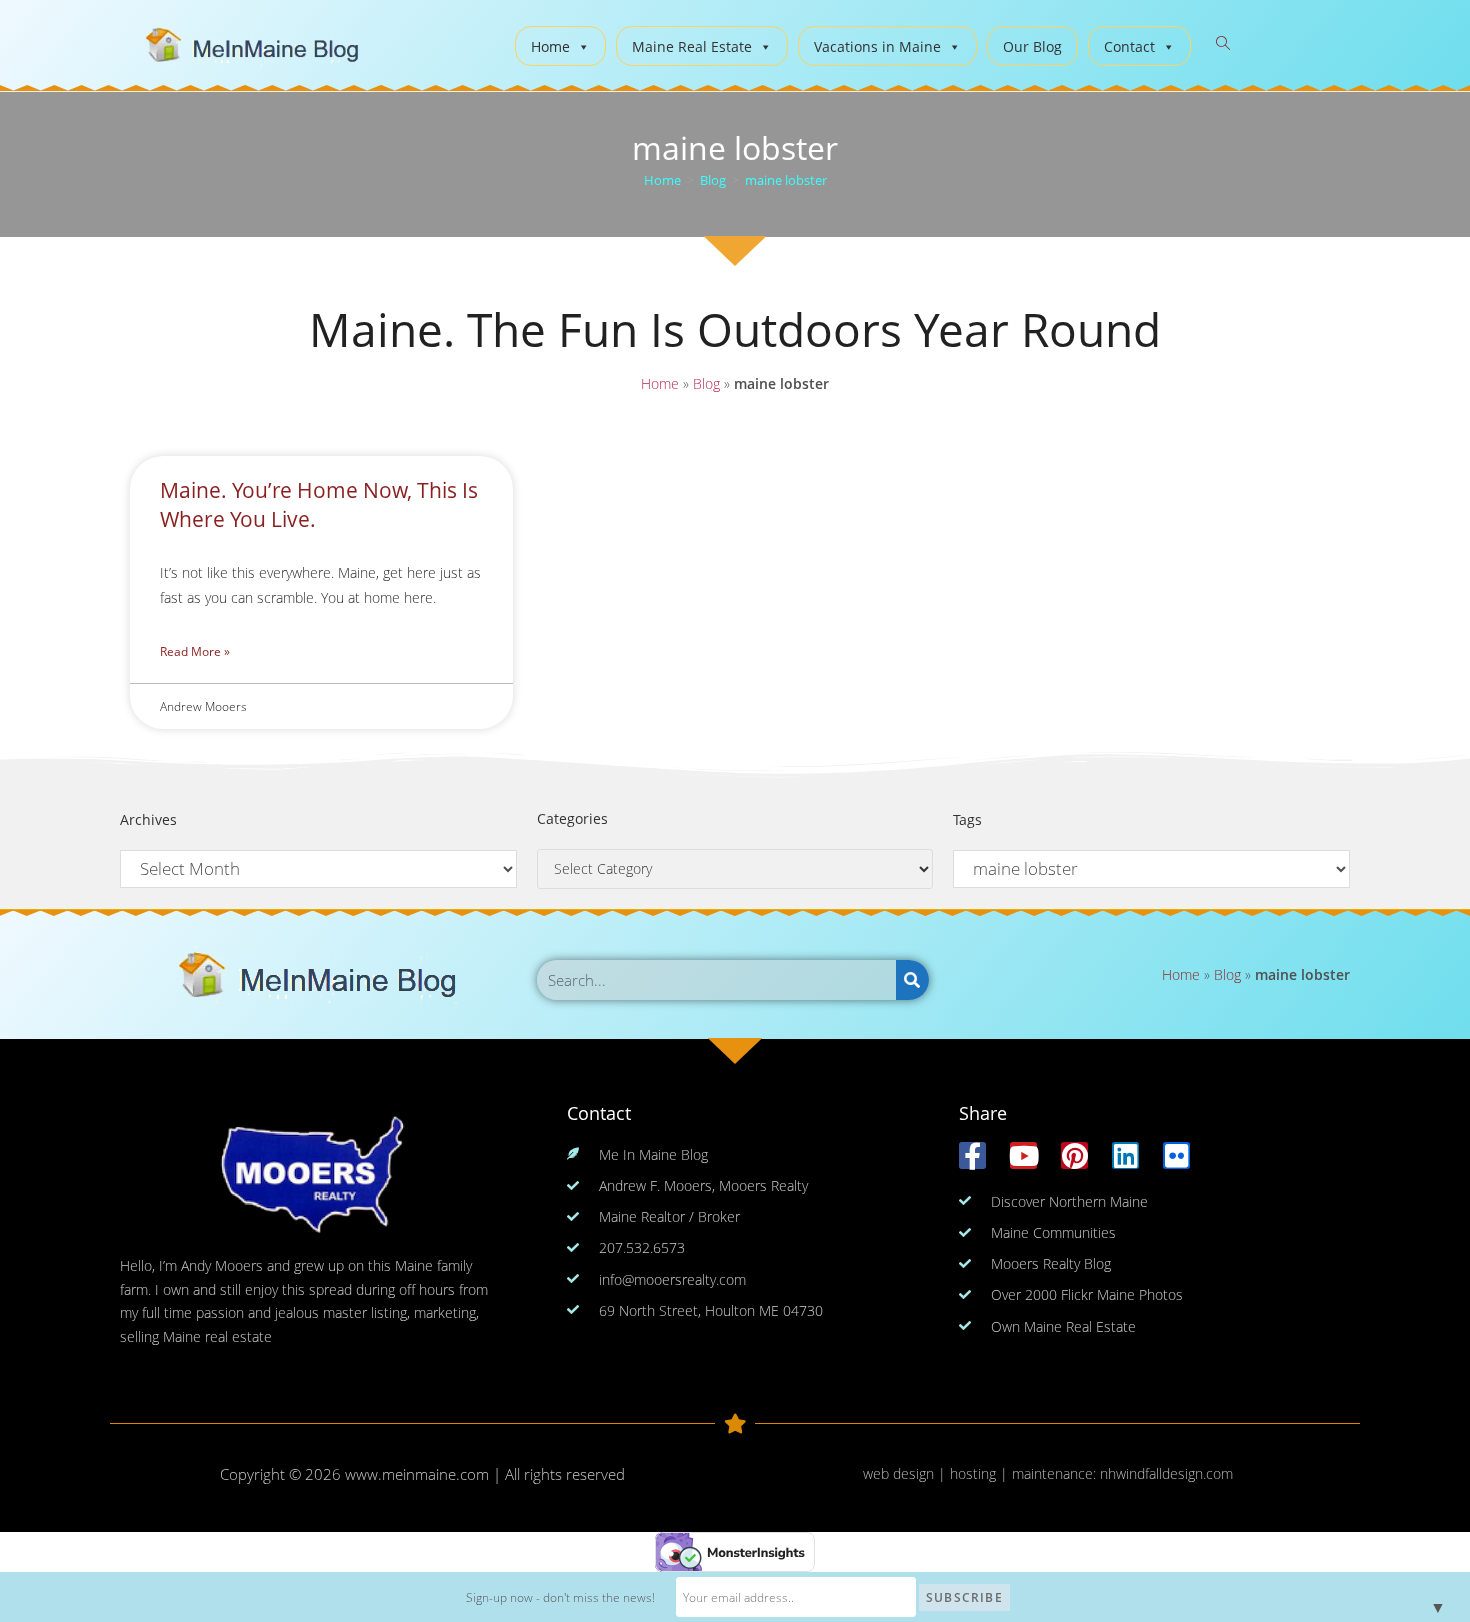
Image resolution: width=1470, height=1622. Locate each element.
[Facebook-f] (972, 1155)
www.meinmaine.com (417, 1474)
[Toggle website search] (1223, 43)
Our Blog (1032, 46)
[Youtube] (1023, 1155)
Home (550, 46)
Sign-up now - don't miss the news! (560, 1597)
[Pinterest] (1074, 1155)
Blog (706, 383)
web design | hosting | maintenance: (981, 1473)
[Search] (912, 980)
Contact (1129, 46)
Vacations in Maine (877, 46)
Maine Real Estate (692, 46)
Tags (967, 819)
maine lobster (786, 180)
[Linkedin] (1125, 1155)
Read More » (195, 651)
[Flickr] (1176, 1155)
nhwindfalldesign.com (1166, 1473)
